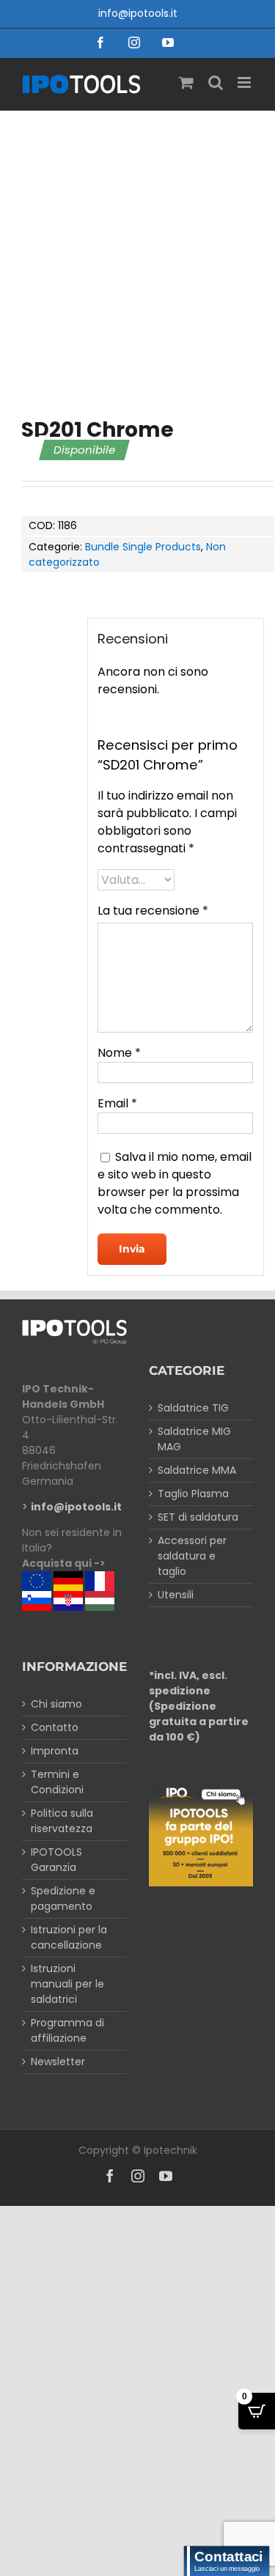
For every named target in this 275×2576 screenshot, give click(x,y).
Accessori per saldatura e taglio (192, 1556)
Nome (119, 1053)
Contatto (55, 1727)
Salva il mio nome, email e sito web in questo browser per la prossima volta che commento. (175, 1183)
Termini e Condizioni (57, 1782)
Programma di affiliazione (67, 2030)
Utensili (176, 1595)
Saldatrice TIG (193, 1408)
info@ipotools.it (138, 13)
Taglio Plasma (193, 1494)
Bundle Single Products (143, 547)
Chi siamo (56, 1704)
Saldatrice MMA (197, 1470)
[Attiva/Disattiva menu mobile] (245, 82)
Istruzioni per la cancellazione (69, 1937)
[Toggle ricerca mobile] (216, 82)
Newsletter (58, 2062)
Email (117, 1103)
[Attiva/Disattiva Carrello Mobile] (186, 82)
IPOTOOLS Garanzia (56, 1860)
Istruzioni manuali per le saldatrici (67, 1984)
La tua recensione (153, 911)
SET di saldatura (198, 1517)
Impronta (55, 1751)
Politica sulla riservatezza (62, 1821)
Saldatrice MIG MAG (194, 1439)
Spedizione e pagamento (63, 1898)
